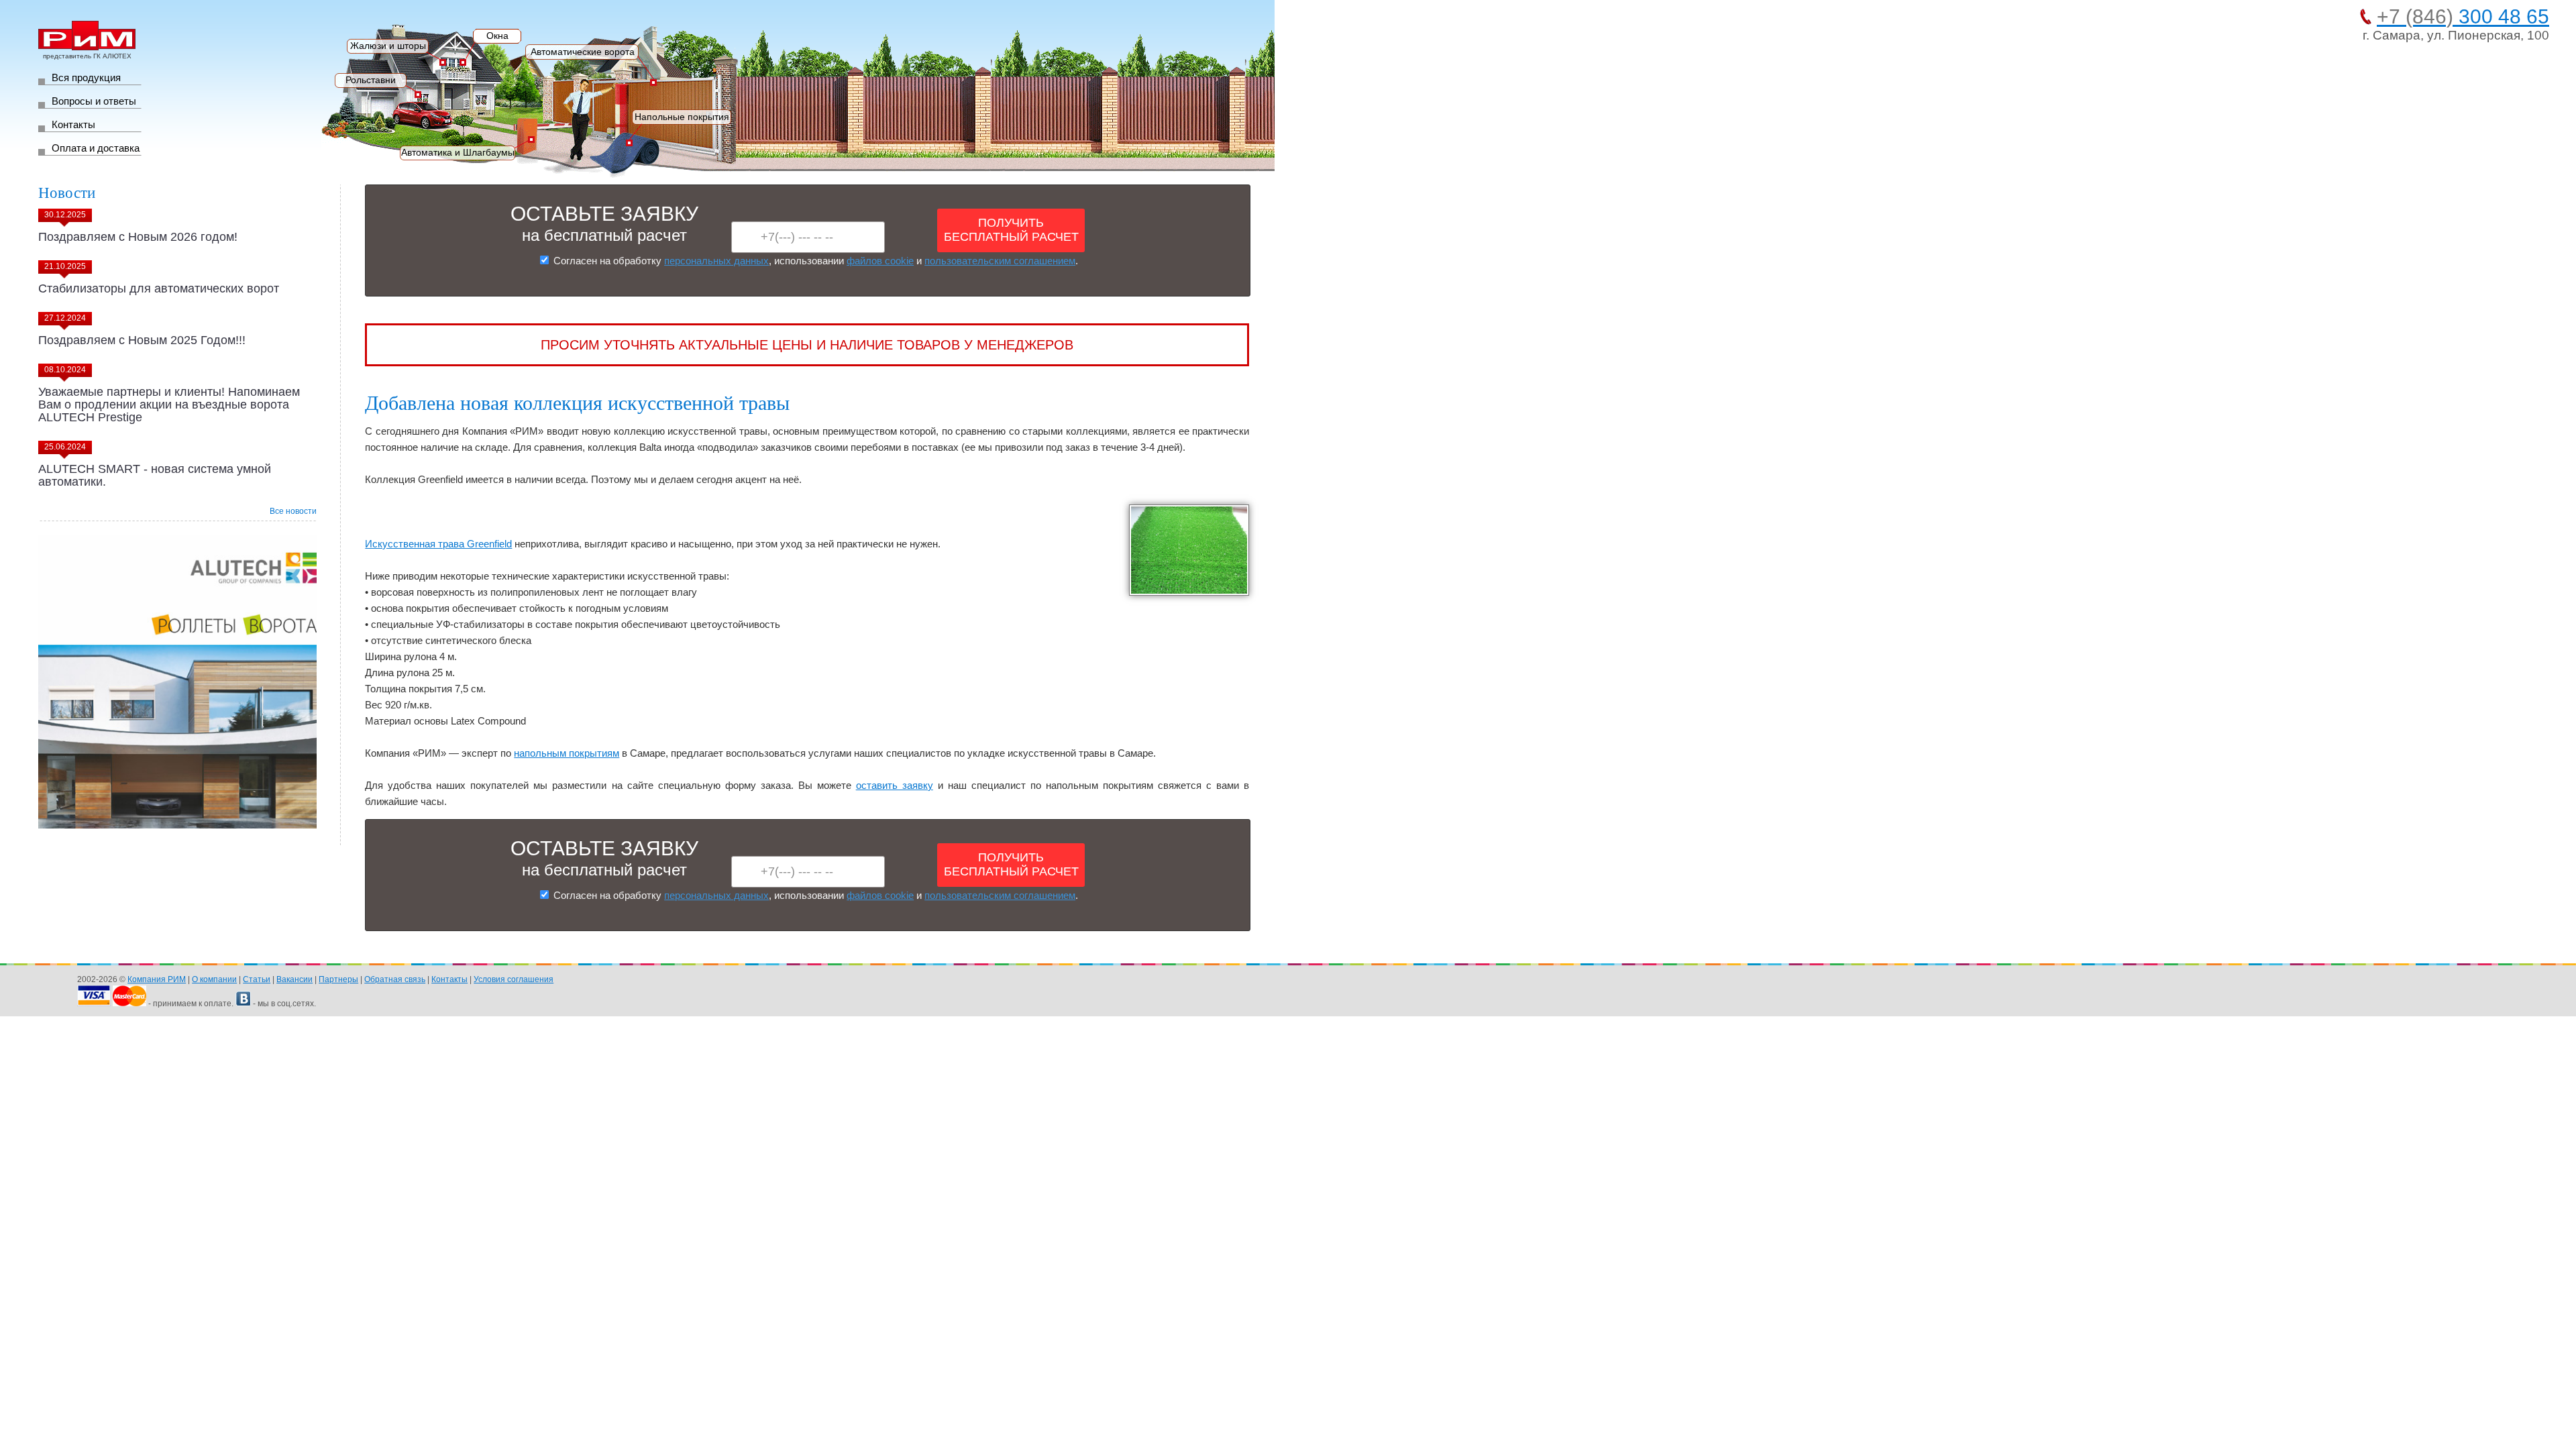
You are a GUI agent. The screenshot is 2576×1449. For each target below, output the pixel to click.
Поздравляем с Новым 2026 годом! (138, 237)
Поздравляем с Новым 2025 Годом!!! (142, 340)
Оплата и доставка (96, 148)
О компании (214, 979)
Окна (497, 36)
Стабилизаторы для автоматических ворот (159, 288)
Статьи (257, 979)
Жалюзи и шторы (388, 46)
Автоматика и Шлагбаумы (458, 152)
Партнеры (338, 979)
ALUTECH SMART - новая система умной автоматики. (155, 475)
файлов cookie (880, 261)
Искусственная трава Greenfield (438, 544)
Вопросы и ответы (94, 101)
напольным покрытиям (567, 753)
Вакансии (294, 979)
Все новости (293, 511)
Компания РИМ (157, 979)
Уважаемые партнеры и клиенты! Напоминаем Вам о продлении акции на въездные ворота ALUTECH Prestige (169, 405)
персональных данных (716, 261)
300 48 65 (2463, 16)
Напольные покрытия (682, 117)
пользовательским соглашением (1000, 261)
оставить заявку (895, 785)
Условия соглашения (514, 979)
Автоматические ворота (583, 52)
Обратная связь (395, 979)
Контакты (73, 124)
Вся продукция (86, 77)
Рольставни (371, 80)
